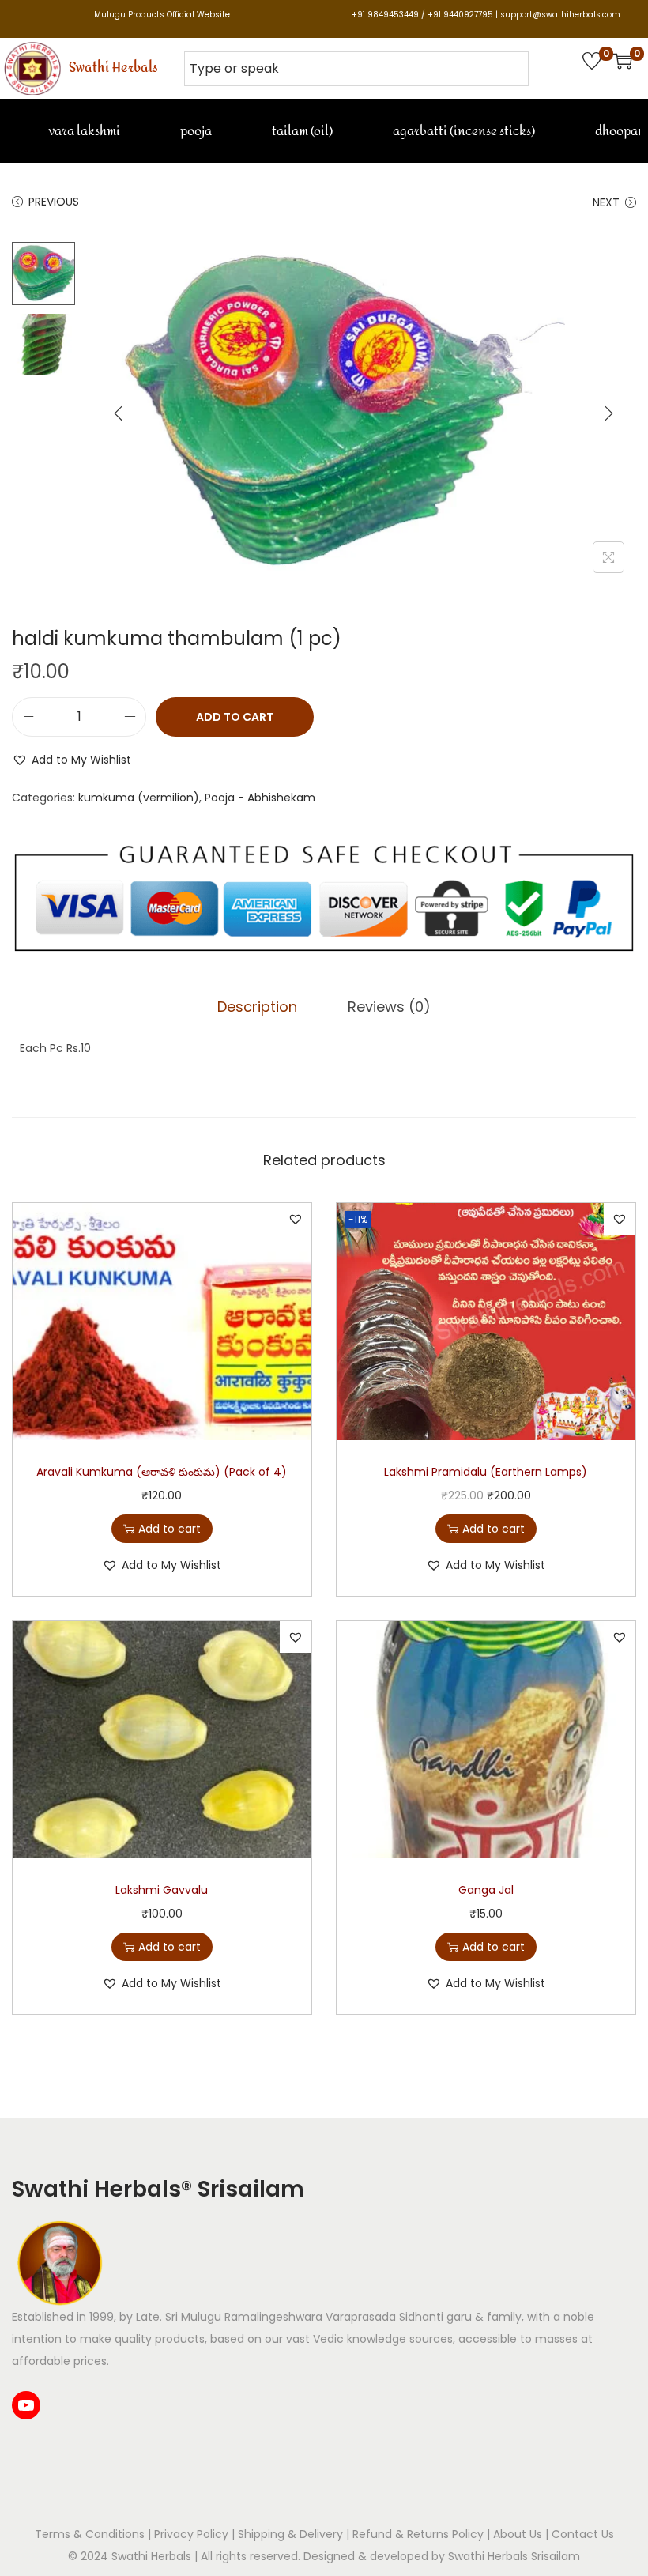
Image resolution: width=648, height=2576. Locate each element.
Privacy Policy (191, 2534)
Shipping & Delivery (290, 2534)
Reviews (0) (389, 1007)
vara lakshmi (83, 131)
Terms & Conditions (90, 2534)
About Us (518, 2534)
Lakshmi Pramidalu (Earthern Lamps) (486, 1472)
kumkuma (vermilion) (139, 798)
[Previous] (119, 413)
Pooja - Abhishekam (260, 798)
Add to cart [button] (170, 1529)
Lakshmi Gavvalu (162, 1890)
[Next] (608, 413)
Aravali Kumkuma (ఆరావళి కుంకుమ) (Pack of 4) (162, 1472)
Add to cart (235, 717)
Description (257, 1007)
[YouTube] (26, 2405)
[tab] (257, 1007)
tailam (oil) (301, 131)
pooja (195, 131)
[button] (72, 760)
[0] (592, 61)
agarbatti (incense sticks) (463, 131)
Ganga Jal (486, 1890)
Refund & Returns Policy (418, 2534)
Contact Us (583, 2534)
